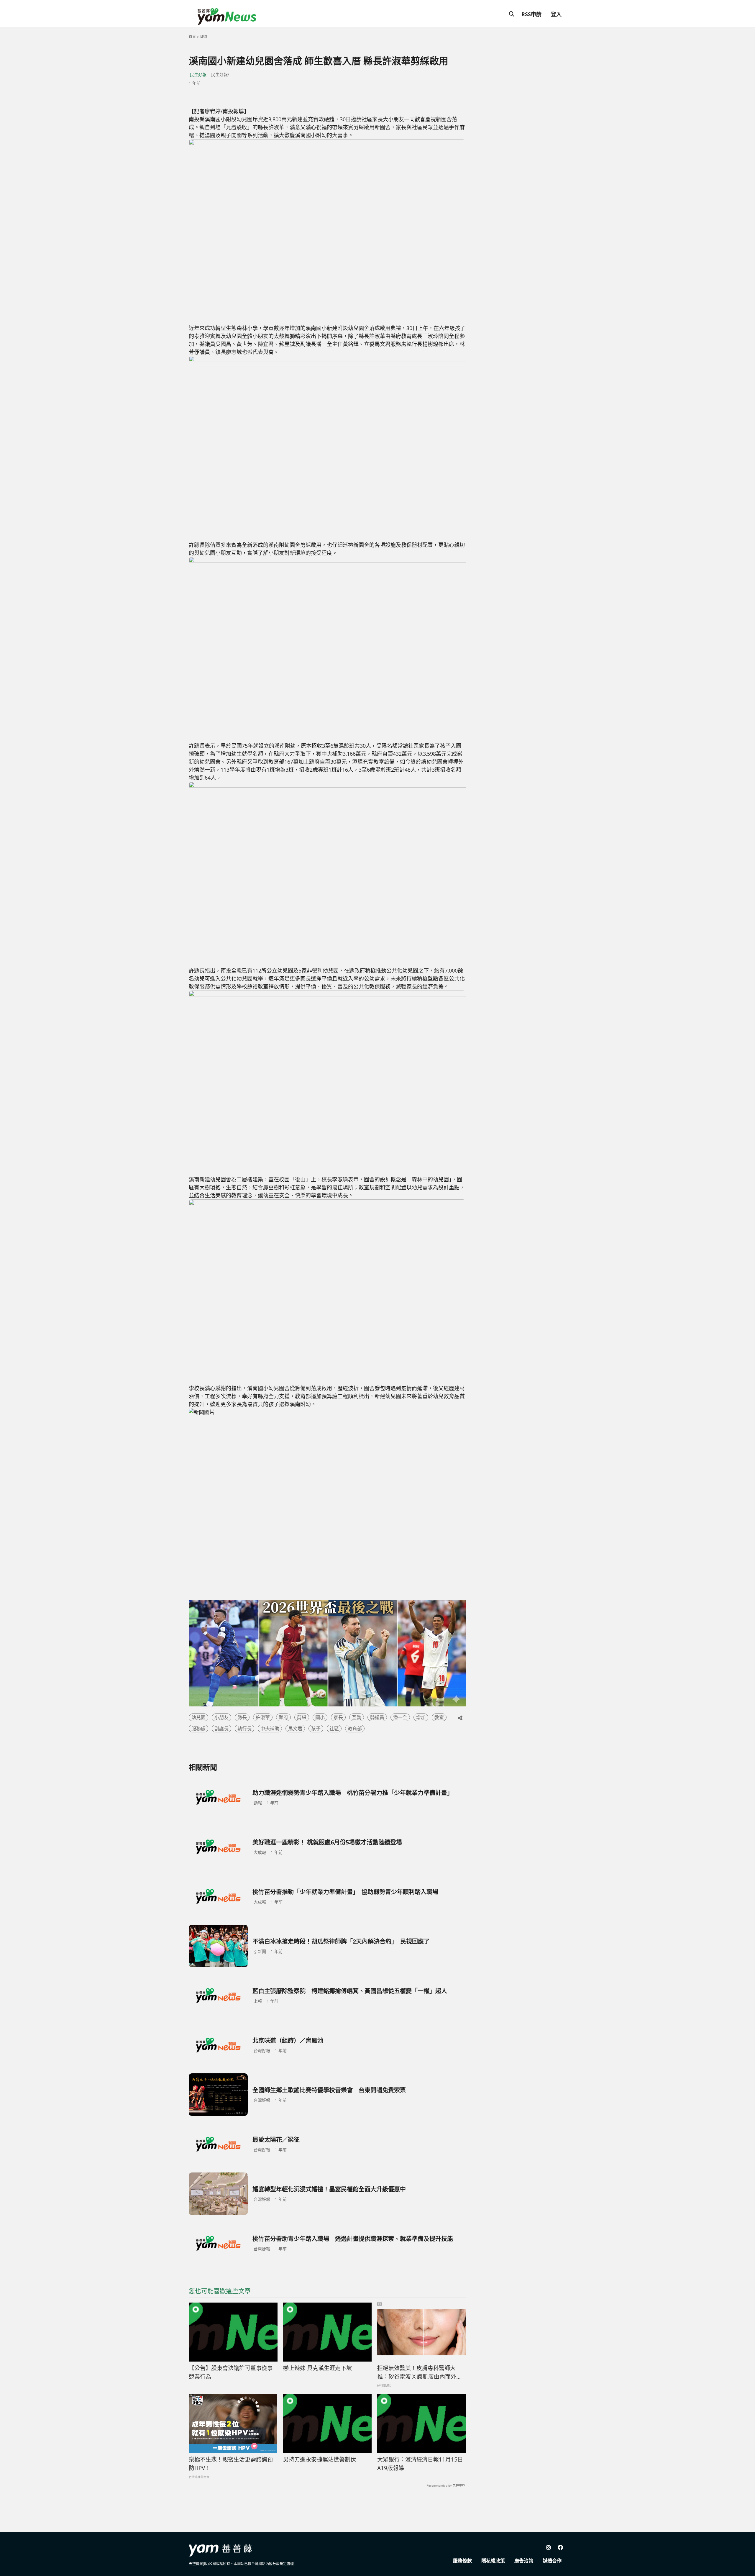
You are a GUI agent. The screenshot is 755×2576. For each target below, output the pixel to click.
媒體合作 (552, 2561)
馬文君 (295, 1729)
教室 (439, 1717)
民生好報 (198, 74)
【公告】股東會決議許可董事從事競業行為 (231, 2372)
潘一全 (400, 1717)
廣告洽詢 (524, 2561)
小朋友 (221, 1717)
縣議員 (377, 1717)
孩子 (316, 1729)
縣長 (242, 1717)
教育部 (355, 1729)
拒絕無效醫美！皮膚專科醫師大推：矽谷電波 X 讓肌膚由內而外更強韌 (420, 2372)
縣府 (283, 1717)
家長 (338, 1717)
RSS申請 (531, 14)
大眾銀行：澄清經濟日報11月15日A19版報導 (420, 2464)
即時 (204, 37)
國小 (320, 1717)
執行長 (244, 1729)
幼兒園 (198, 1717)
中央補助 (270, 1729)
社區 (334, 1729)
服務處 (198, 1729)
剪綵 (302, 1717)
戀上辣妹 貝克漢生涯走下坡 (317, 2368)
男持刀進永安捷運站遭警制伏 (320, 2459)
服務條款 (462, 2561)
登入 (556, 14)
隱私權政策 (493, 2561)
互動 (357, 1717)
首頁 (192, 37)
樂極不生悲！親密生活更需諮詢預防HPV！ (231, 2464)
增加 (421, 1717)
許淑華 (263, 1717)
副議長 (221, 1729)
